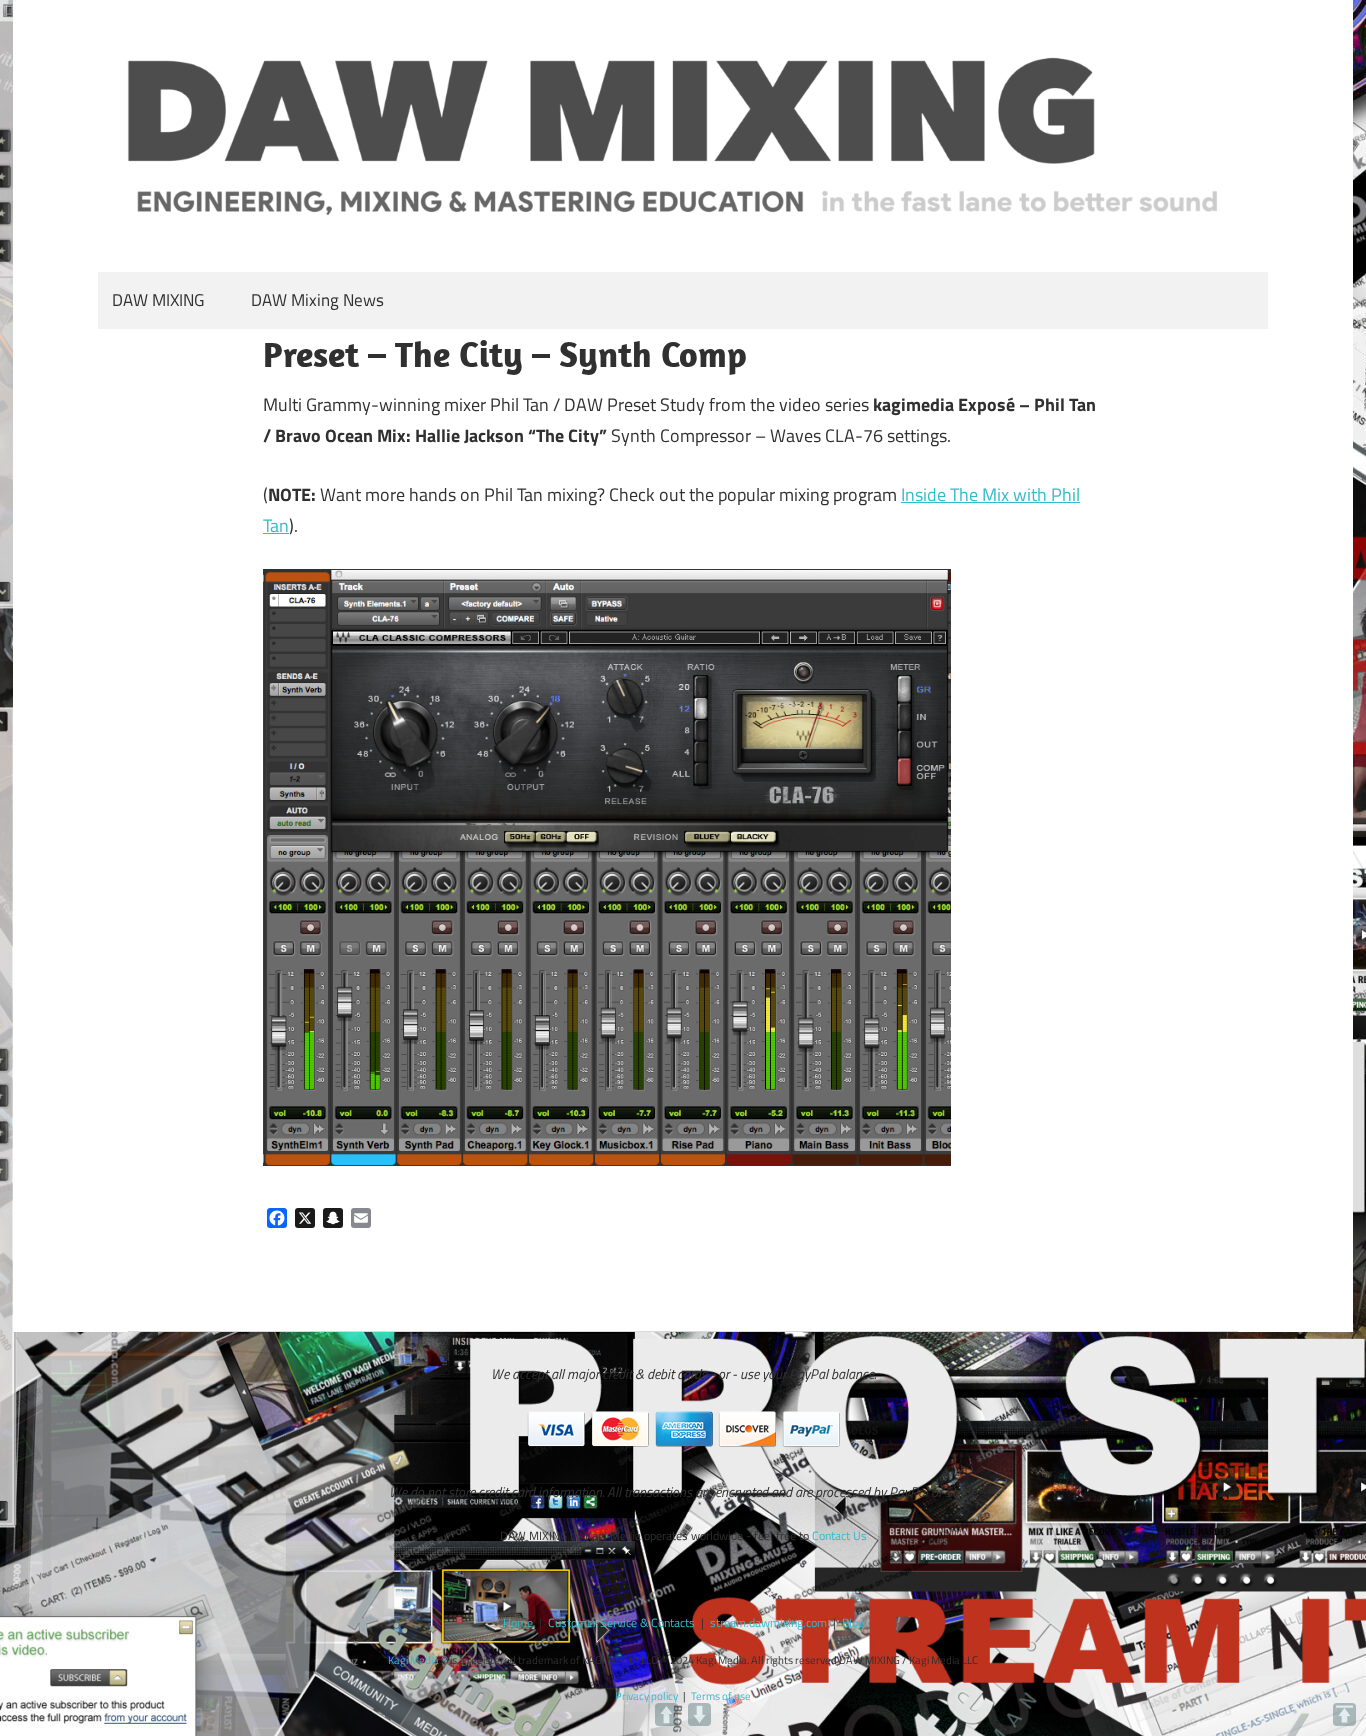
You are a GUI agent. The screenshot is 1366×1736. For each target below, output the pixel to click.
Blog (853, 1622)
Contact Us (839, 1535)
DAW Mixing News (317, 300)
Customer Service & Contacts (621, 1622)
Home (518, 1622)
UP (666, 1714)
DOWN (699, 1714)
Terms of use (721, 1696)
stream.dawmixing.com (768, 1622)
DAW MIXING (158, 300)
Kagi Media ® (418, 1660)
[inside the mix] (607, 1159)
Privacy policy (646, 1696)
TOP (1344, 1714)
